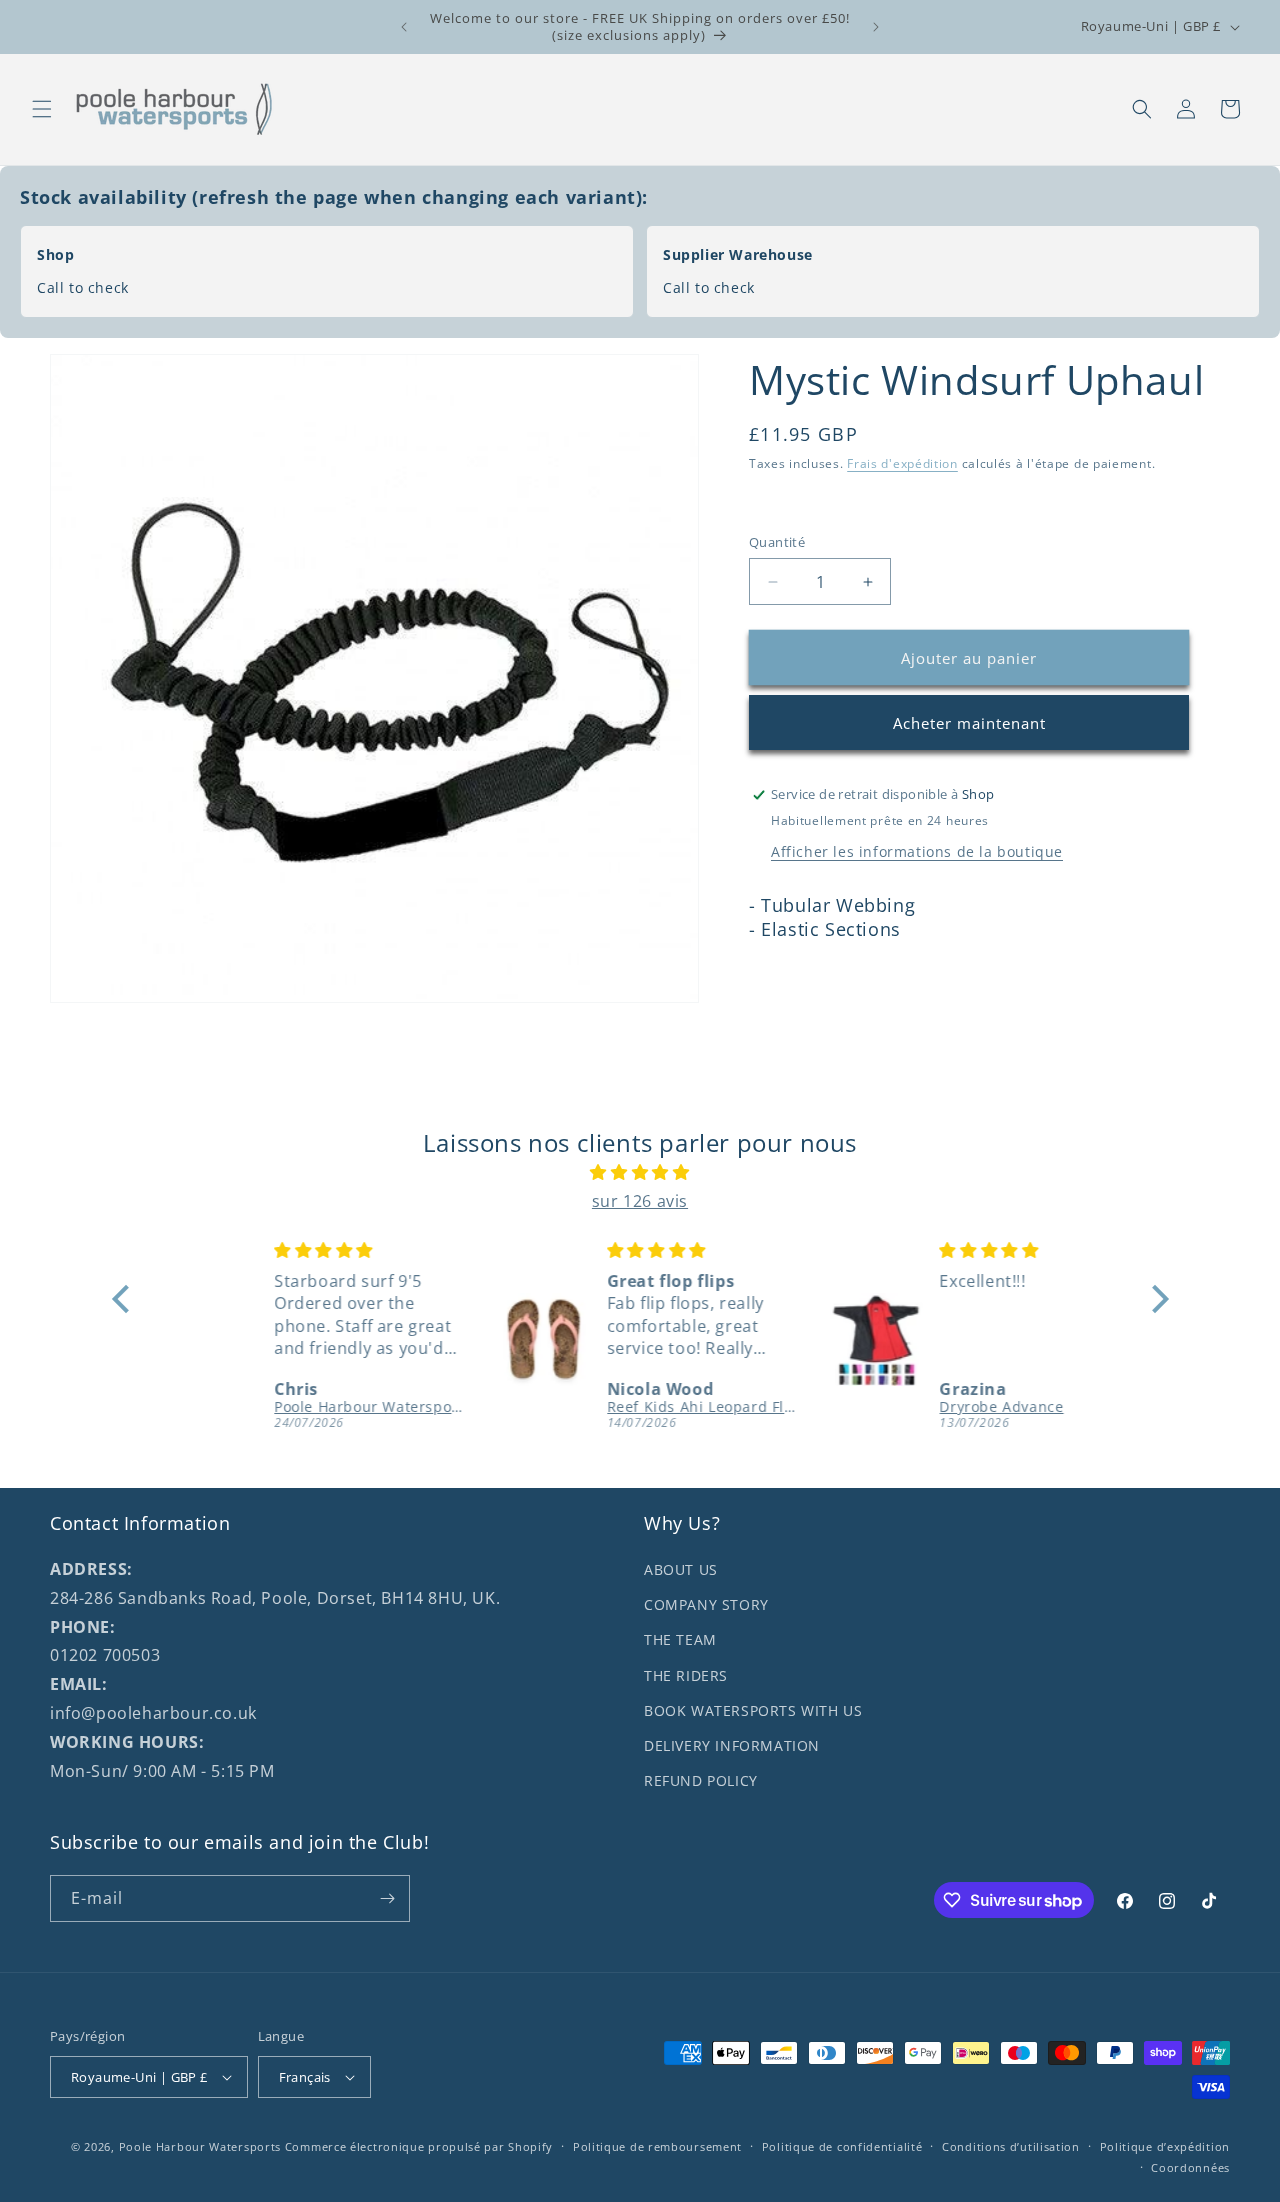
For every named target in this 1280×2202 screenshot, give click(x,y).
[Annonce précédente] (404, 27)
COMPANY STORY (706, 1604)
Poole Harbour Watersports (200, 2146)
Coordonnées (1190, 2166)
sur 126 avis (640, 1201)
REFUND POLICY (701, 1780)
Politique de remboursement (657, 2146)
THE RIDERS (686, 1675)
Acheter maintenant (969, 723)
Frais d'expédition (902, 463)
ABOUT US (681, 1569)
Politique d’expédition (1165, 2146)
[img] (640, 1172)
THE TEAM (680, 1639)
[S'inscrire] (387, 1898)
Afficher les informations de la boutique (917, 851)
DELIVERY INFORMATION (732, 1745)
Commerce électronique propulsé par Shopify (419, 2146)
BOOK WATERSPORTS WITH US (753, 1710)
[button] (42, 109)
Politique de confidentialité (842, 2146)
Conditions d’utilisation (1011, 2146)
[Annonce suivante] (876, 27)
